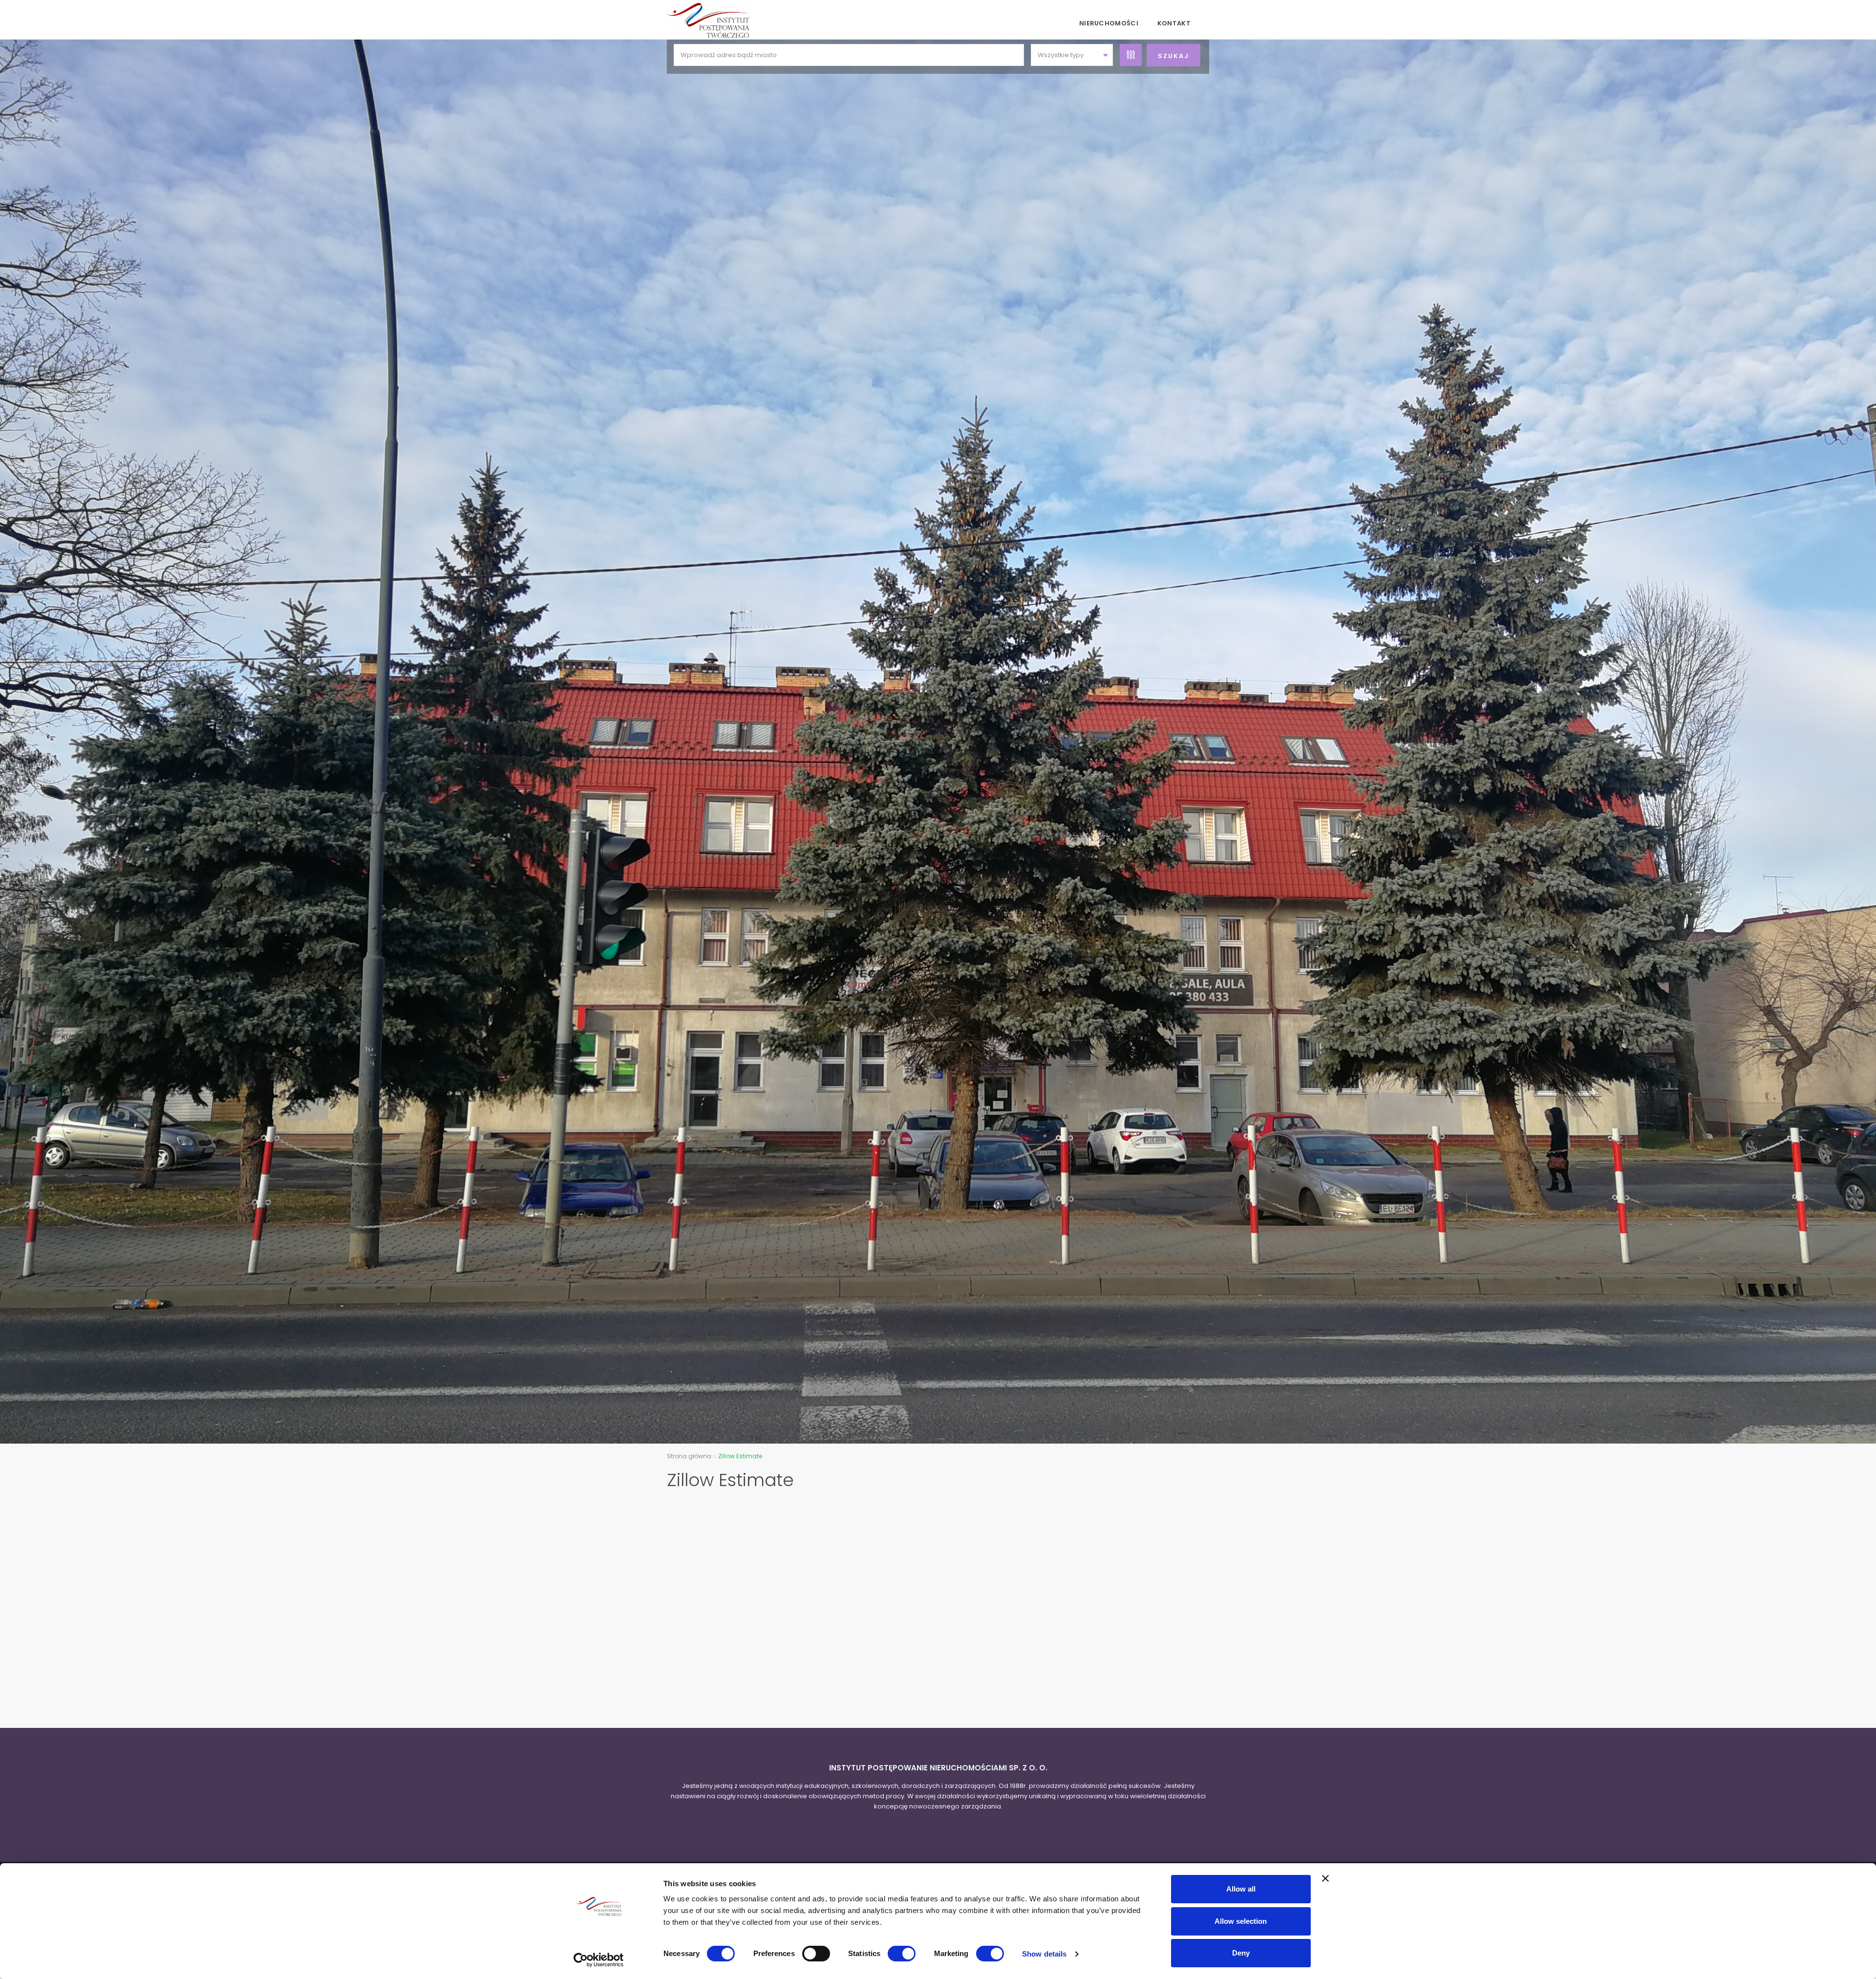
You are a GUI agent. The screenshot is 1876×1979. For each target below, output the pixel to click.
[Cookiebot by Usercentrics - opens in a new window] (599, 1960)
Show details (1044, 1954)
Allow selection (1241, 1921)
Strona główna (689, 1456)
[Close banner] (1325, 1878)
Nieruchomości (1109, 23)
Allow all (1241, 1889)
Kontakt (1174, 23)
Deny (1241, 1953)
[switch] (816, 1954)
